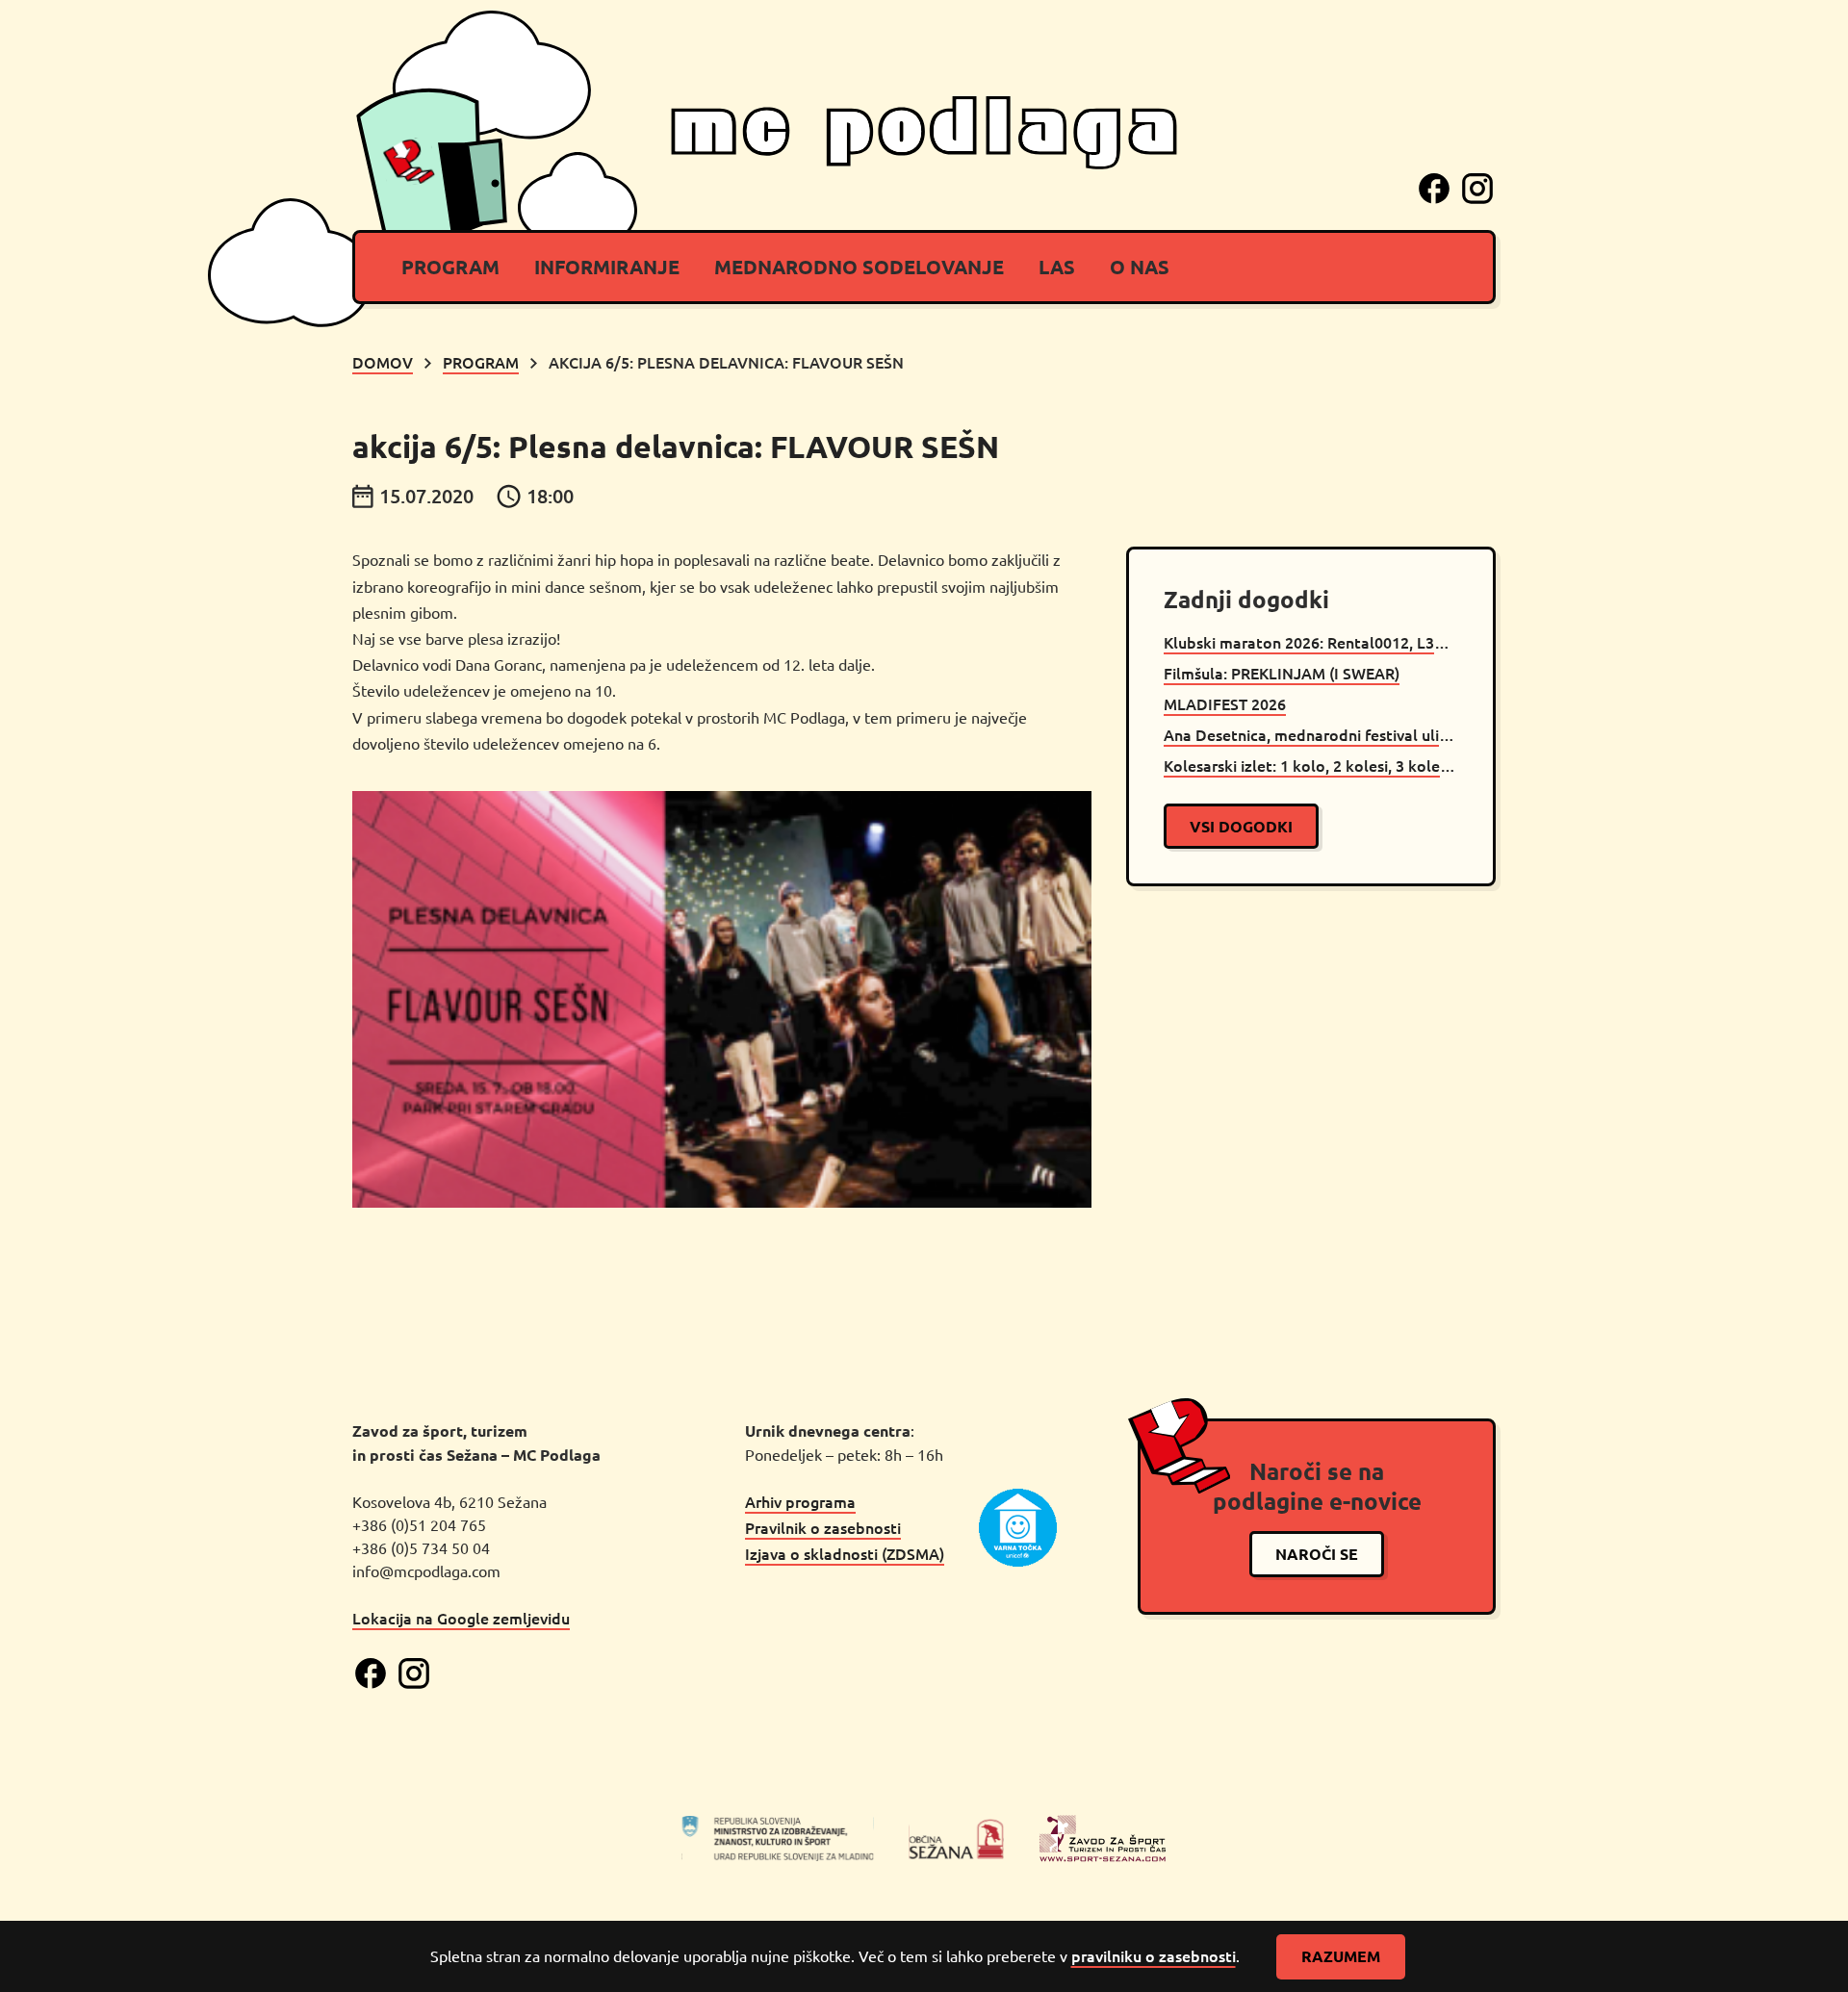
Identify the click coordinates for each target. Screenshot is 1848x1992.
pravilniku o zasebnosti (1154, 1955)
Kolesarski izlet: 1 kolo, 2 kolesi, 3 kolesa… (1311, 765)
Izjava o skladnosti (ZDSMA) (845, 1553)
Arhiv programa (800, 1501)
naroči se (1317, 1554)
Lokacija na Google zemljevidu (461, 1618)
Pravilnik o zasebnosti (823, 1527)
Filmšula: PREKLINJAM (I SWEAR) (1282, 673)
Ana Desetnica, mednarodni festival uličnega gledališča (1311, 734)
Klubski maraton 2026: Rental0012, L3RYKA (1311, 642)
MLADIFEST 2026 (1225, 703)
